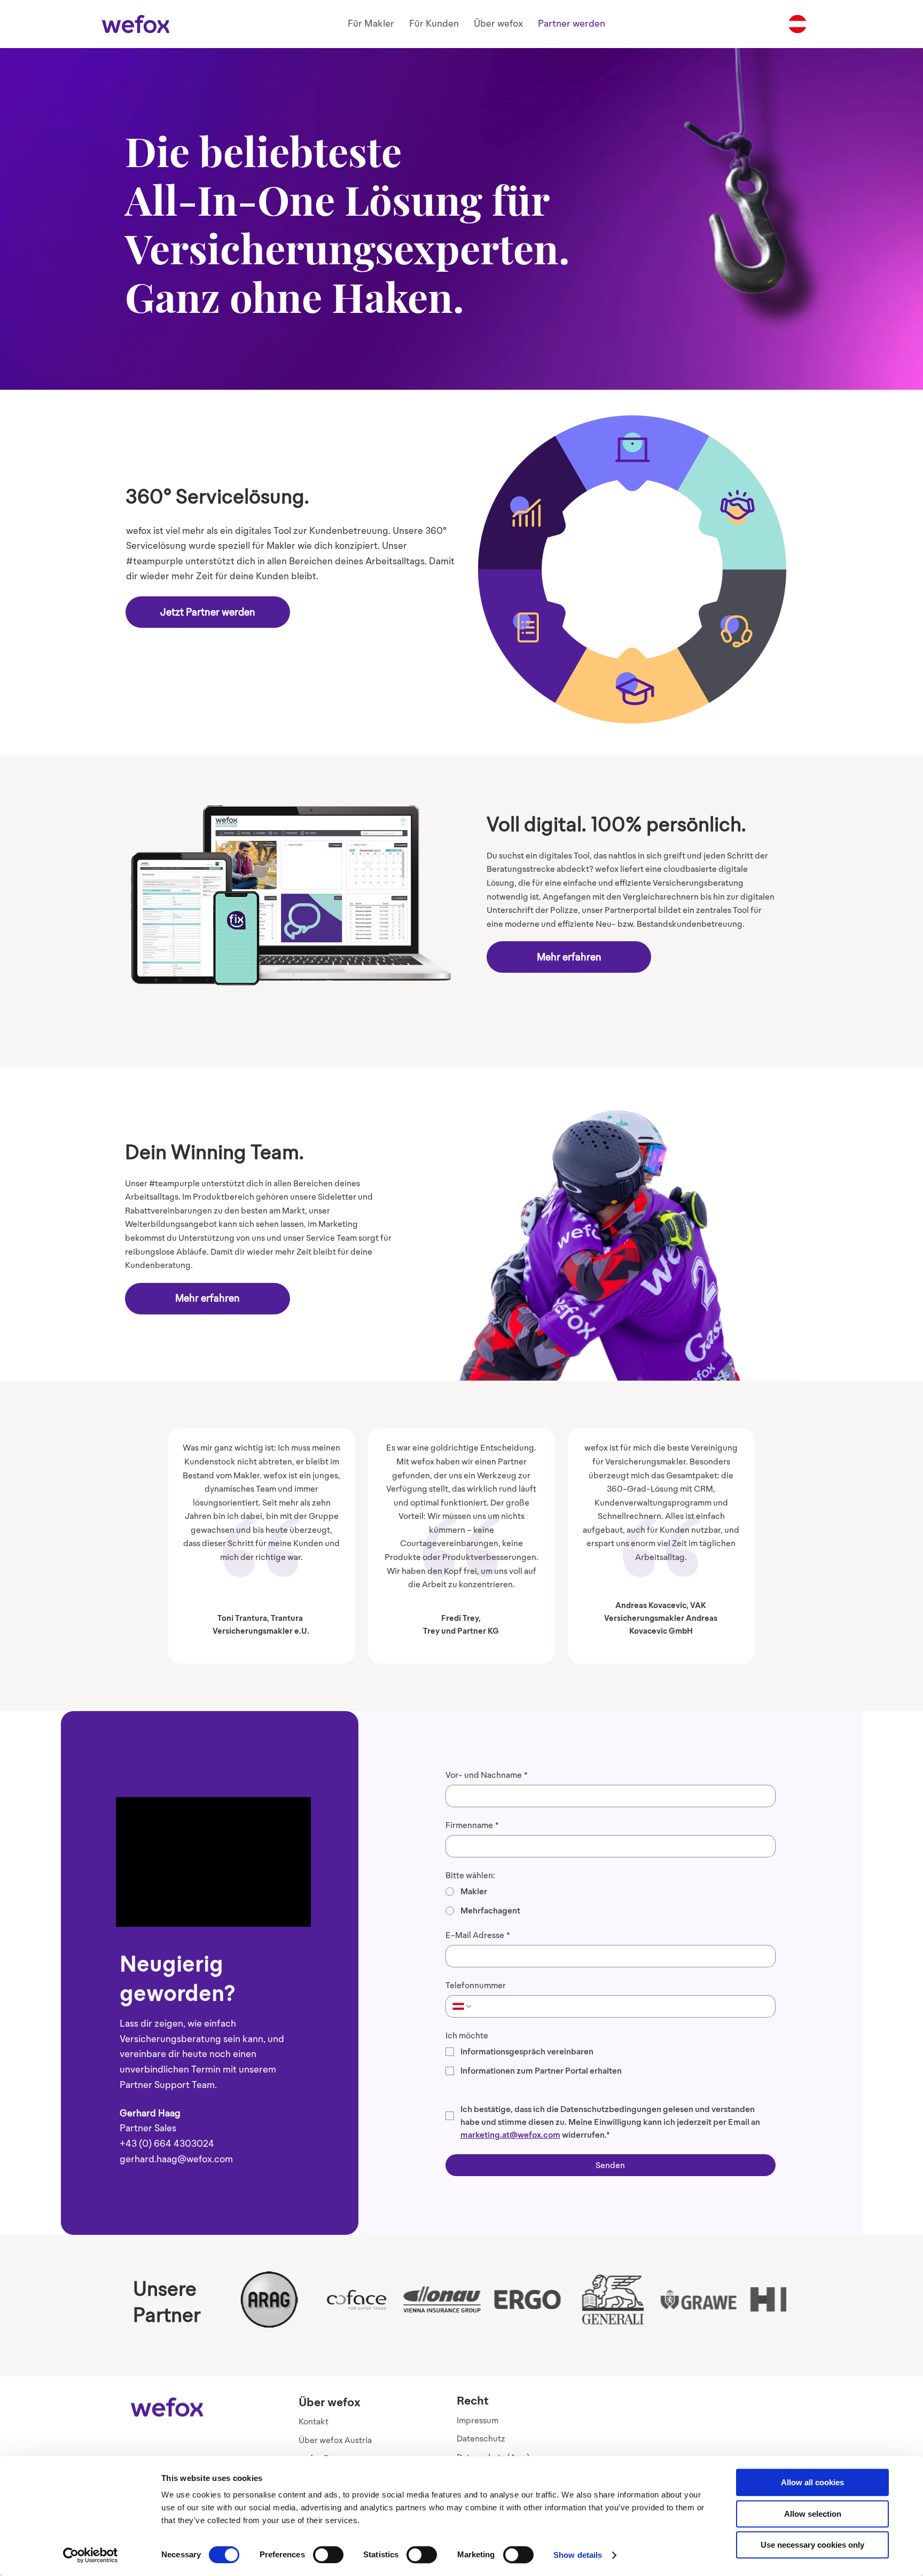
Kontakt (314, 2421)
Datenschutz (481, 2439)
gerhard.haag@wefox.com (176, 2159)
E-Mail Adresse (478, 1935)
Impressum (478, 2420)
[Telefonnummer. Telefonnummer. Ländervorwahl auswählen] (463, 2006)
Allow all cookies (812, 2482)
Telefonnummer (476, 1985)
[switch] (328, 2555)
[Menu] (797, 24)
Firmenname (472, 1825)
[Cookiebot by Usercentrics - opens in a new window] (91, 2555)
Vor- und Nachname (487, 1775)
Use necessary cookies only (812, 2545)
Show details (578, 2555)
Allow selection (813, 2514)
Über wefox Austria (335, 2440)
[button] (371, 24)
